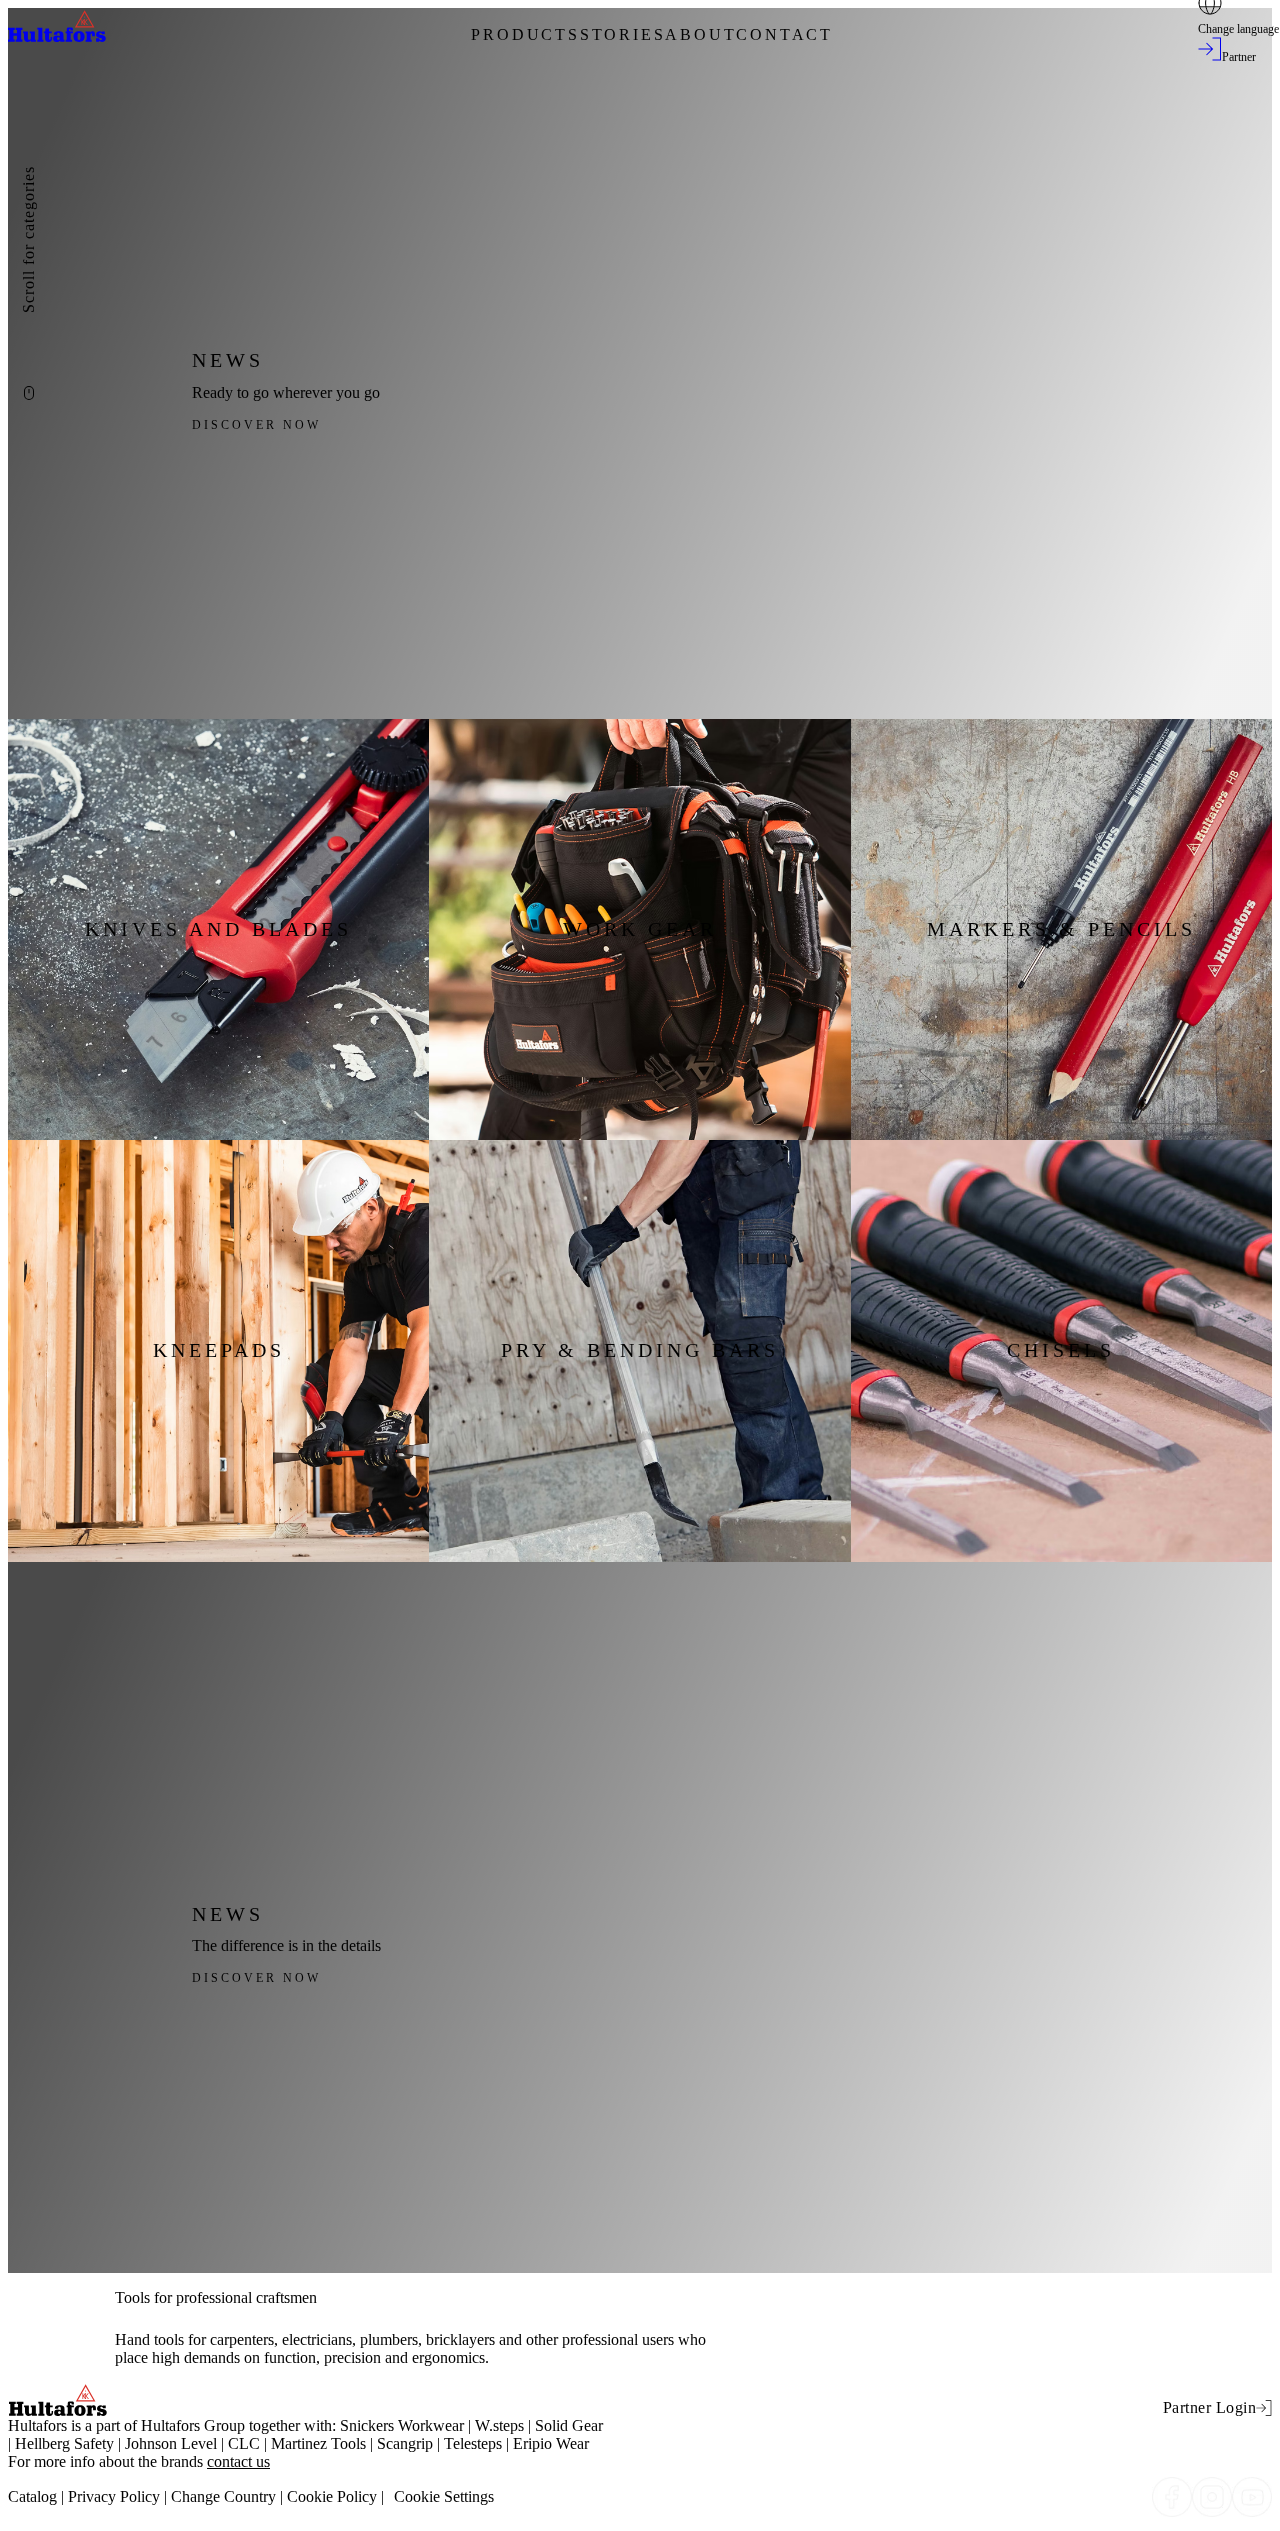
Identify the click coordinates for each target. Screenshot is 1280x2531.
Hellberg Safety (64, 2443)
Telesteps (473, 2443)
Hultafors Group (193, 2425)
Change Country (223, 2496)
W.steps (499, 2425)
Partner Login (1210, 2407)
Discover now (256, 425)
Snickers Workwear (402, 2425)
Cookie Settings (444, 2496)
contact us (238, 2461)
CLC (244, 2443)
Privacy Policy (114, 2496)
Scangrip (405, 2443)
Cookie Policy (332, 2496)
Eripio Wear (551, 2443)
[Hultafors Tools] (57, 36)
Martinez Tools (318, 2443)
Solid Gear (569, 2425)
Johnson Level (171, 2443)
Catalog (32, 2496)
